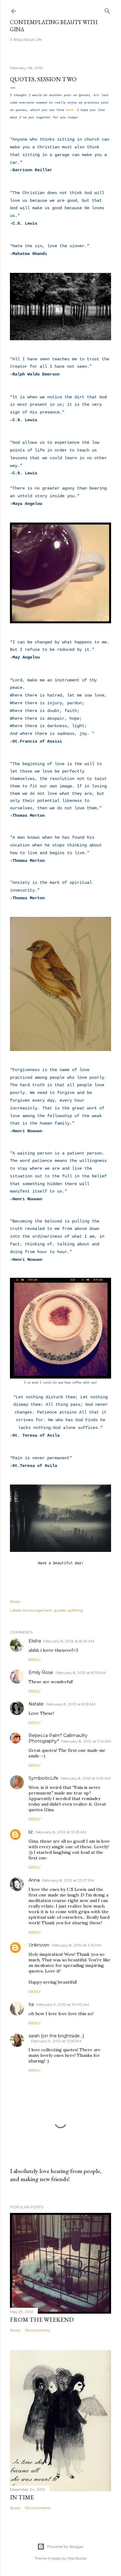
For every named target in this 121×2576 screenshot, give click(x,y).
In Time (22, 2497)
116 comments (37, 2330)
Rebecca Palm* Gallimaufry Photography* (58, 1738)
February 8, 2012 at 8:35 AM (81, 1673)
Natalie (36, 1704)
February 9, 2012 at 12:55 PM (56, 2041)
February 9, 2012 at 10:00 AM (63, 2004)
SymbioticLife (43, 1778)
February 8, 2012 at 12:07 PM (68, 1880)
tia (31, 2004)
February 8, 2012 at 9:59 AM (86, 1778)
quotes (60, 1610)
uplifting (75, 1610)
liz (31, 1832)
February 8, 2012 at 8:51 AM (71, 1704)
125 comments (38, 2508)
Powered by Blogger (65, 2546)
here (69, 110)
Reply (35, 1660)
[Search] (107, 10)
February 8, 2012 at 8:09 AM (69, 1641)
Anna (34, 1880)
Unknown (39, 1945)
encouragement (37, 1610)
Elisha (35, 1641)
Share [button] (15, 1602)
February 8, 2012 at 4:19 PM (76, 1945)
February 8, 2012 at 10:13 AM (61, 1832)
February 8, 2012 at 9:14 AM (86, 1741)
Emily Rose (41, 1672)
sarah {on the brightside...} (56, 2036)
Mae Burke (77, 2558)
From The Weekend (42, 2320)
